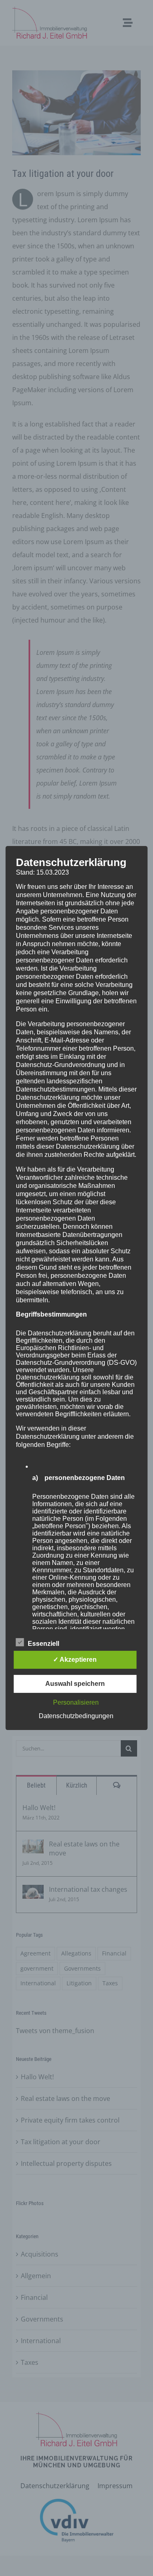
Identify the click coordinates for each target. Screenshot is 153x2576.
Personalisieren (76, 1702)
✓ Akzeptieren (75, 1660)
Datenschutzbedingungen (76, 1716)
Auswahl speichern (75, 1684)
